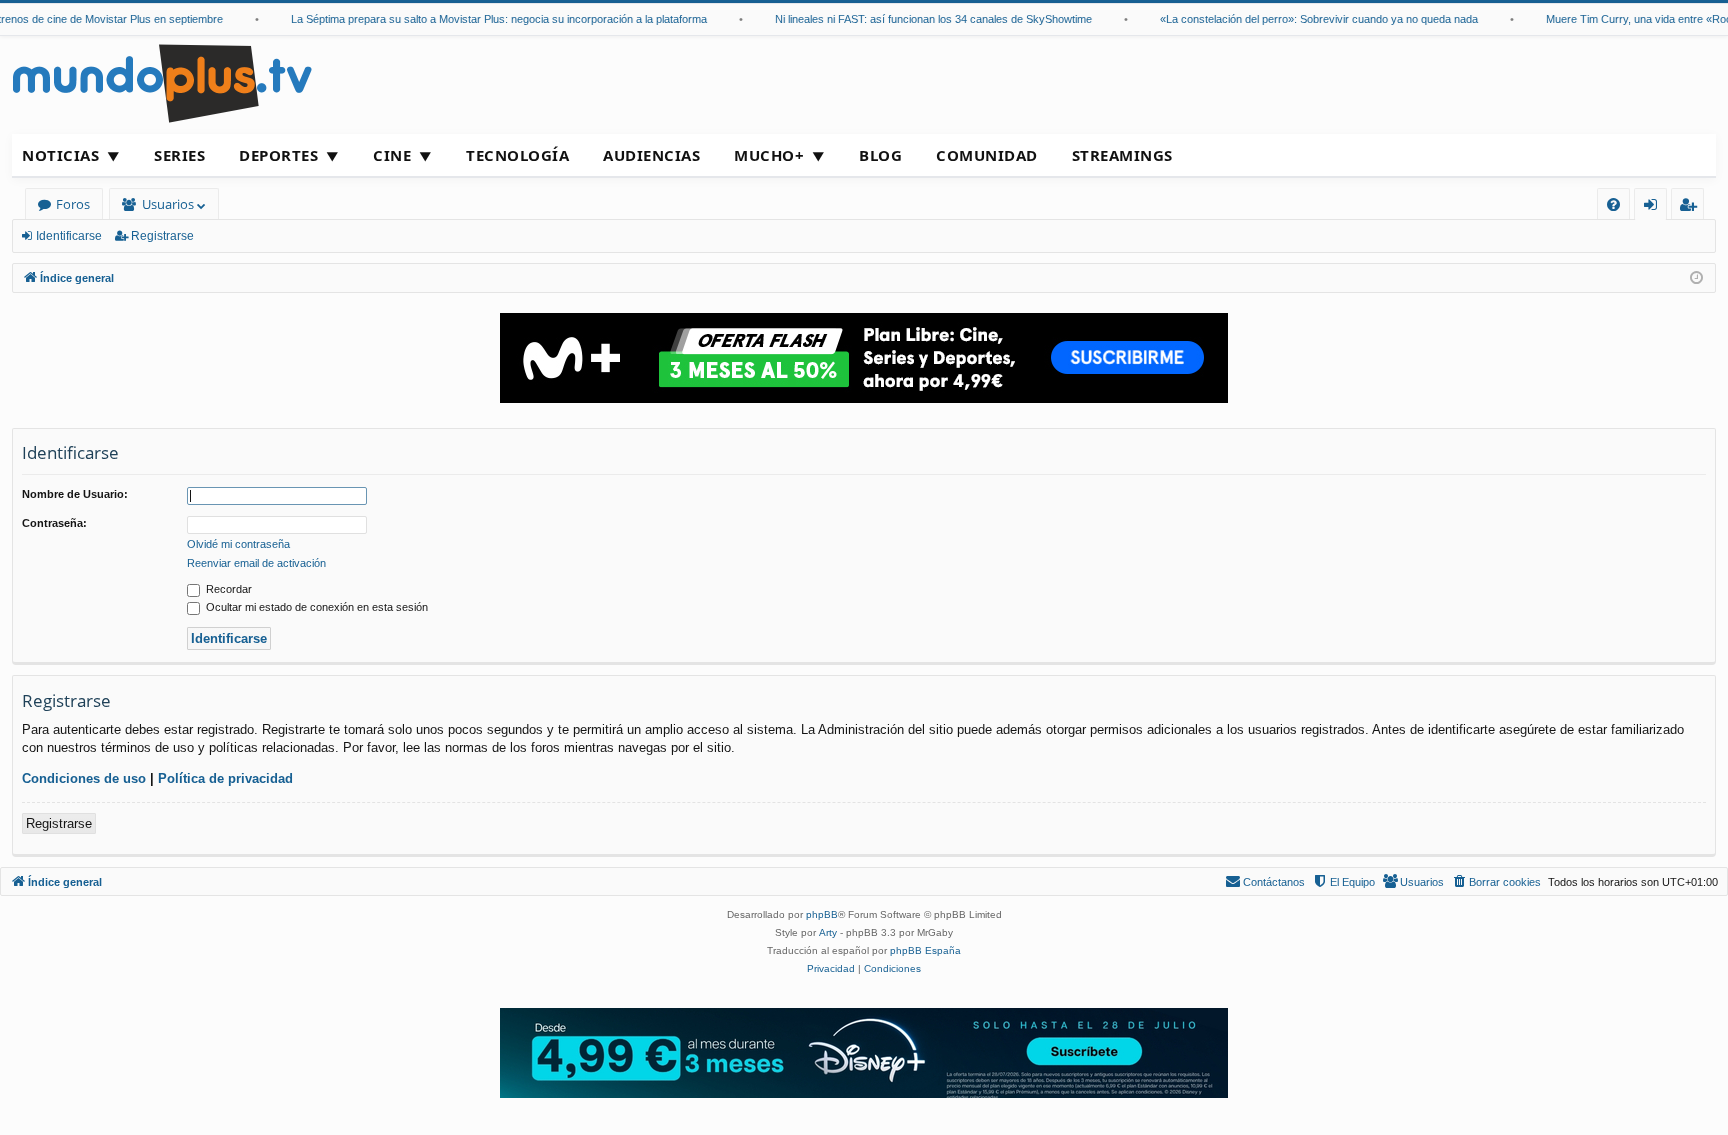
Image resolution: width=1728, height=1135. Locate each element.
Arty (828, 932)
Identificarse (69, 236)
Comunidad (987, 155)
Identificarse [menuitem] (1654, 207)
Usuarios (168, 204)
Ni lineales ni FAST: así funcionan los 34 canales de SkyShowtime (921, 19)
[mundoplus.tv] (162, 82)
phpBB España (925, 950)
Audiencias (651, 155)
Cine (392, 155)
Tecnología (517, 155)
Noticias (60, 155)
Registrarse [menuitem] (1692, 207)
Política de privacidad (225, 778)
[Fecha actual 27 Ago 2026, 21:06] (1696, 278)
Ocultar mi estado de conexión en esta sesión (315, 607)
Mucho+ (769, 155)
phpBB (822, 914)
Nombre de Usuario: (75, 494)
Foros (73, 204)
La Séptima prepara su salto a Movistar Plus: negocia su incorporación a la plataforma (487, 19)
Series (179, 155)
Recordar (227, 589)
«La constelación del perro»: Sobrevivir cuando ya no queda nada (1307, 19)
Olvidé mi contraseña (238, 544)
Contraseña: (54, 523)
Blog (880, 155)
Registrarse (162, 236)
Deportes (278, 155)
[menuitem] (1613, 204)
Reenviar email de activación (256, 563)
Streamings (1122, 155)
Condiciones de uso (84, 778)
